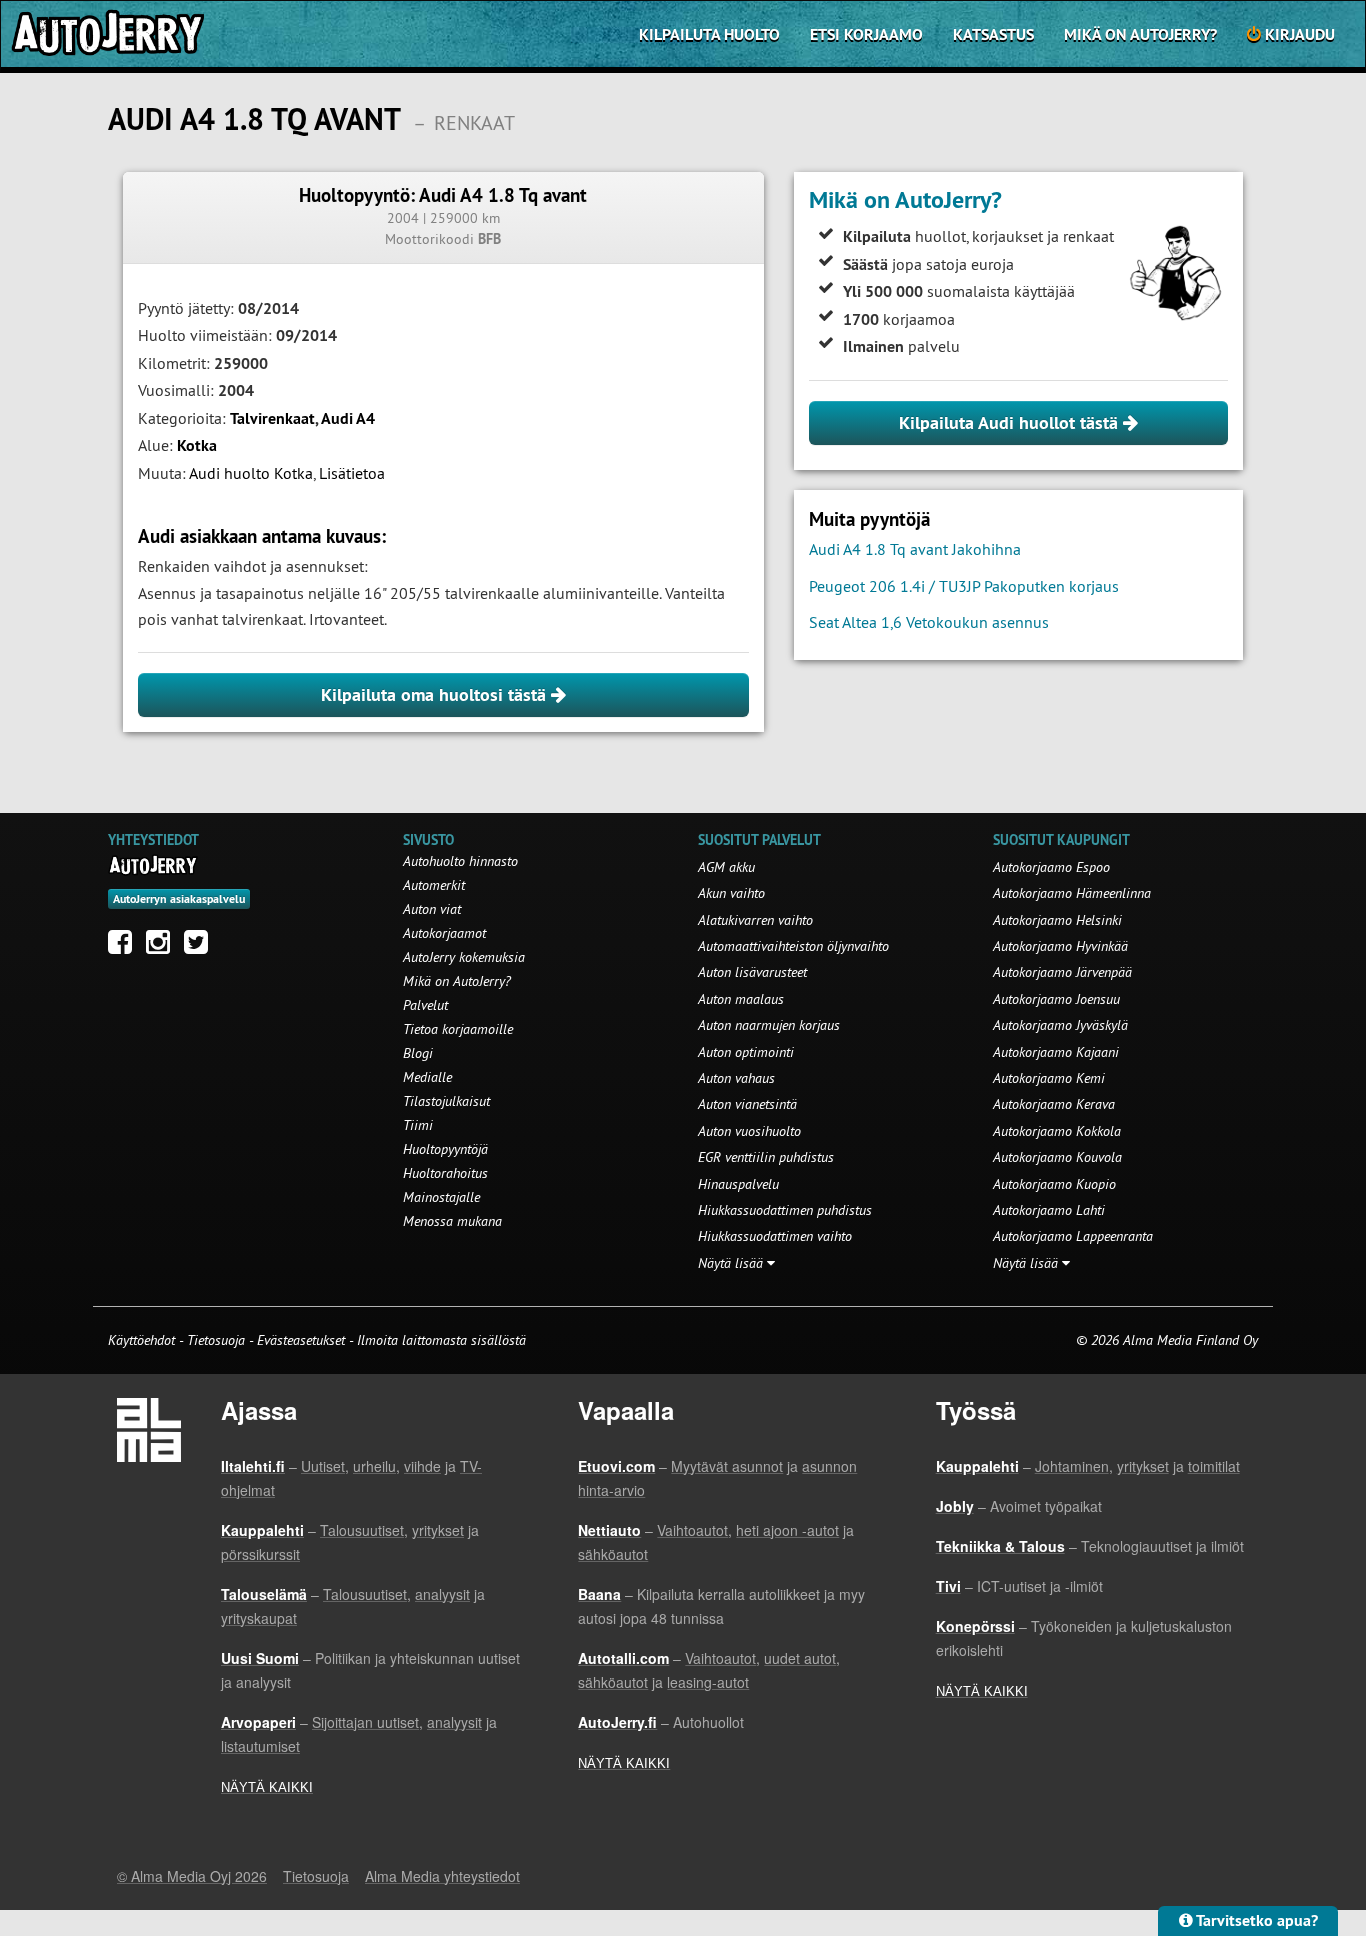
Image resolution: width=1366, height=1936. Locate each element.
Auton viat (432, 909)
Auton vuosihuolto (749, 1131)
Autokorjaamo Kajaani (1056, 1052)
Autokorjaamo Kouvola (1057, 1157)
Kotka (197, 445)
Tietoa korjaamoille (458, 1029)
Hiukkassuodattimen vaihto (775, 1236)
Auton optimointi (746, 1052)
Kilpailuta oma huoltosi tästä (436, 694)
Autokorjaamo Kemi (1049, 1078)
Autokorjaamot (444, 933)
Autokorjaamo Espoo (1051, 867)
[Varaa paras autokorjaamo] (153, 865)
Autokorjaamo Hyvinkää (1060, 946)
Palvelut (425, 1005)
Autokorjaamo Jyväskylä (1060, 1025)
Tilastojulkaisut (446, 1101)
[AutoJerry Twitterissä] (201, 947)
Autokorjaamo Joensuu (1056, 999)
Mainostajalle (441, 1197)
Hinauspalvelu (738, 1184)
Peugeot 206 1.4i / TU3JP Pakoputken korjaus (964, 586)
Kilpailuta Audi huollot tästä (1011, 422)
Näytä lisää (732, 1263)
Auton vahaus (736, 1078)
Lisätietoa (352, 473)
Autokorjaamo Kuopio (1054, 1184)
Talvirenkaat (272, 418)
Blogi (418, 1053)
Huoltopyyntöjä (445, 1149)
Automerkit (434, 885)
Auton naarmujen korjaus (769, 1025)
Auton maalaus (741, 999)
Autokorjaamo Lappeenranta (1073, 1236)
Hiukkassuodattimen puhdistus (785, 1210)
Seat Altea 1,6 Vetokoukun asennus (929, 622)
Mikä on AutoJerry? (1140, 34)
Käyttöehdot (143, 1340)
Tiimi (418, 1125)
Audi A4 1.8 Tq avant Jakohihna (915, 549)
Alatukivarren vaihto (755, 920)
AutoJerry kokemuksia (464, 957)
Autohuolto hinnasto (460, 861)
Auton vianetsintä (747, 1104)
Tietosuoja (216, 1340)
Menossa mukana (452, 1221)
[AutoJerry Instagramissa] (163, 947)
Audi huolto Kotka (251, 473)
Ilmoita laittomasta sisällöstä (441, 1340)
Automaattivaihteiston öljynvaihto (793, 946)
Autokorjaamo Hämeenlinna (1072, 893)
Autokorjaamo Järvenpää (1062, 972)
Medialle (427, 1077)
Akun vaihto (731, 893)
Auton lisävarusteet (752, 972)
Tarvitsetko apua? (1255, 1920)
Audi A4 (348, 418)
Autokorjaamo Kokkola (1057, 1131)
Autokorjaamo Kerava (1054, 1104)
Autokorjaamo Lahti (1049, 1210)
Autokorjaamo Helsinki (1057, 920)
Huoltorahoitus (445, 1173)
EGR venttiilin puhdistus (766, 1157)
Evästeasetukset (301, 1340)
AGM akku (726, 867)
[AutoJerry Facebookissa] (125, 947)
